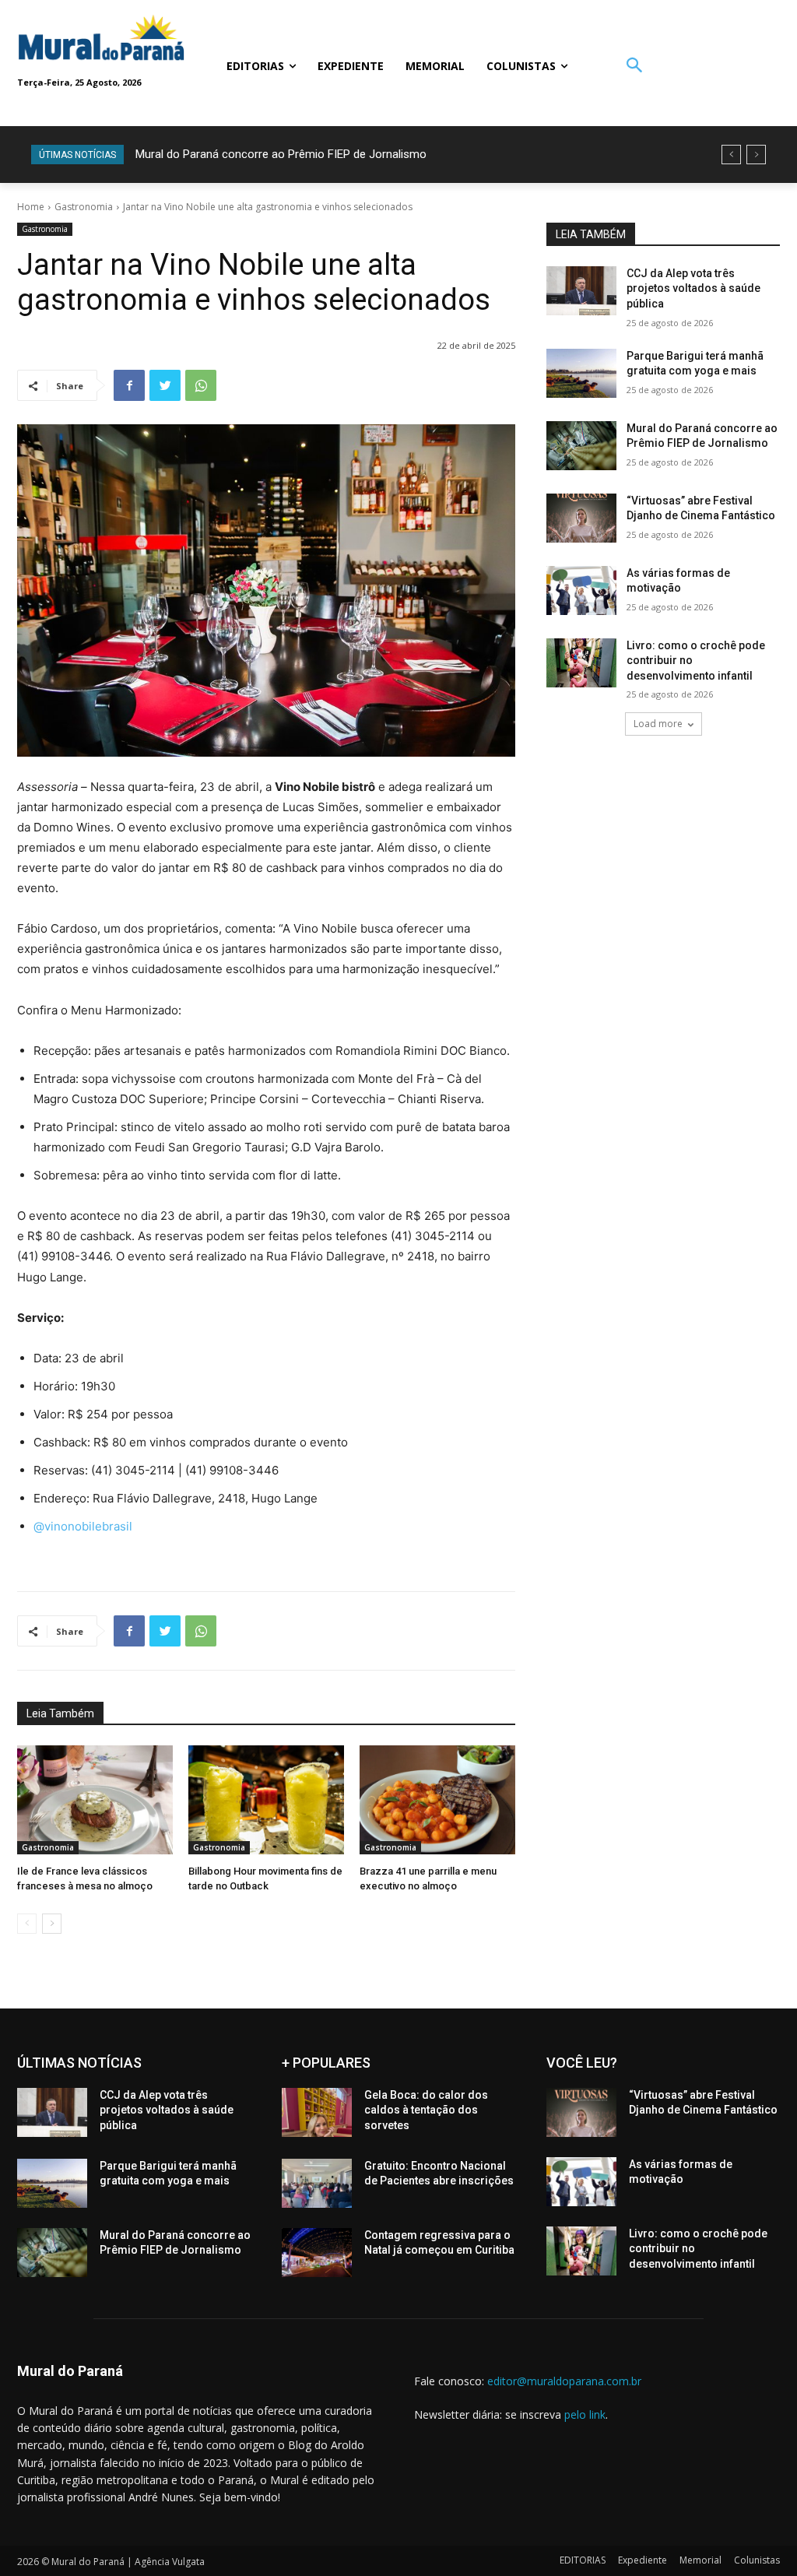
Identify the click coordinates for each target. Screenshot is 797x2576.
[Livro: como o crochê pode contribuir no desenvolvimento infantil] (581, 663)
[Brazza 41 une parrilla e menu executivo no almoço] (437, 1800)
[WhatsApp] (201, 385)
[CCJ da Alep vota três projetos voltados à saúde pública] (581, 291)
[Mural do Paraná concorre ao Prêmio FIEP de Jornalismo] (581, 446)
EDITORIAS (583, 2560)
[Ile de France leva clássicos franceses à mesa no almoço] (95, 1800)
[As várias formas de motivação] (581, 590)
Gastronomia (84, 207)
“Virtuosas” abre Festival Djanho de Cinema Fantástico (279, 154)
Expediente (643, 2560)
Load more (658, 724)
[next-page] (52, 1924)
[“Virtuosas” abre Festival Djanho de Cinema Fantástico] (581, 518)
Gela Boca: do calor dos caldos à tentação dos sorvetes (426, 2110)
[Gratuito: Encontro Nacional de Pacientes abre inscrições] (317, 2183)
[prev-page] (27, 1924)
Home (31, 207)
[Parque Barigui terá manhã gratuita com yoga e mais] (581, 373)
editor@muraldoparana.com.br (564, 2381)
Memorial (700, 2560)
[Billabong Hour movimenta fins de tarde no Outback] (266, 1800)
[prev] (731, 155)
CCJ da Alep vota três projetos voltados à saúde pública (693, 288)
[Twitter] (165, 385)
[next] (756, 155)
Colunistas (757, 2560)
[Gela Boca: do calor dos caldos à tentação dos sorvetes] (317, 2112)
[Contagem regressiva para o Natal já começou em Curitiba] (317, 2253)
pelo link (585, 2414)
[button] (634, 67)
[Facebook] (129, 385)
